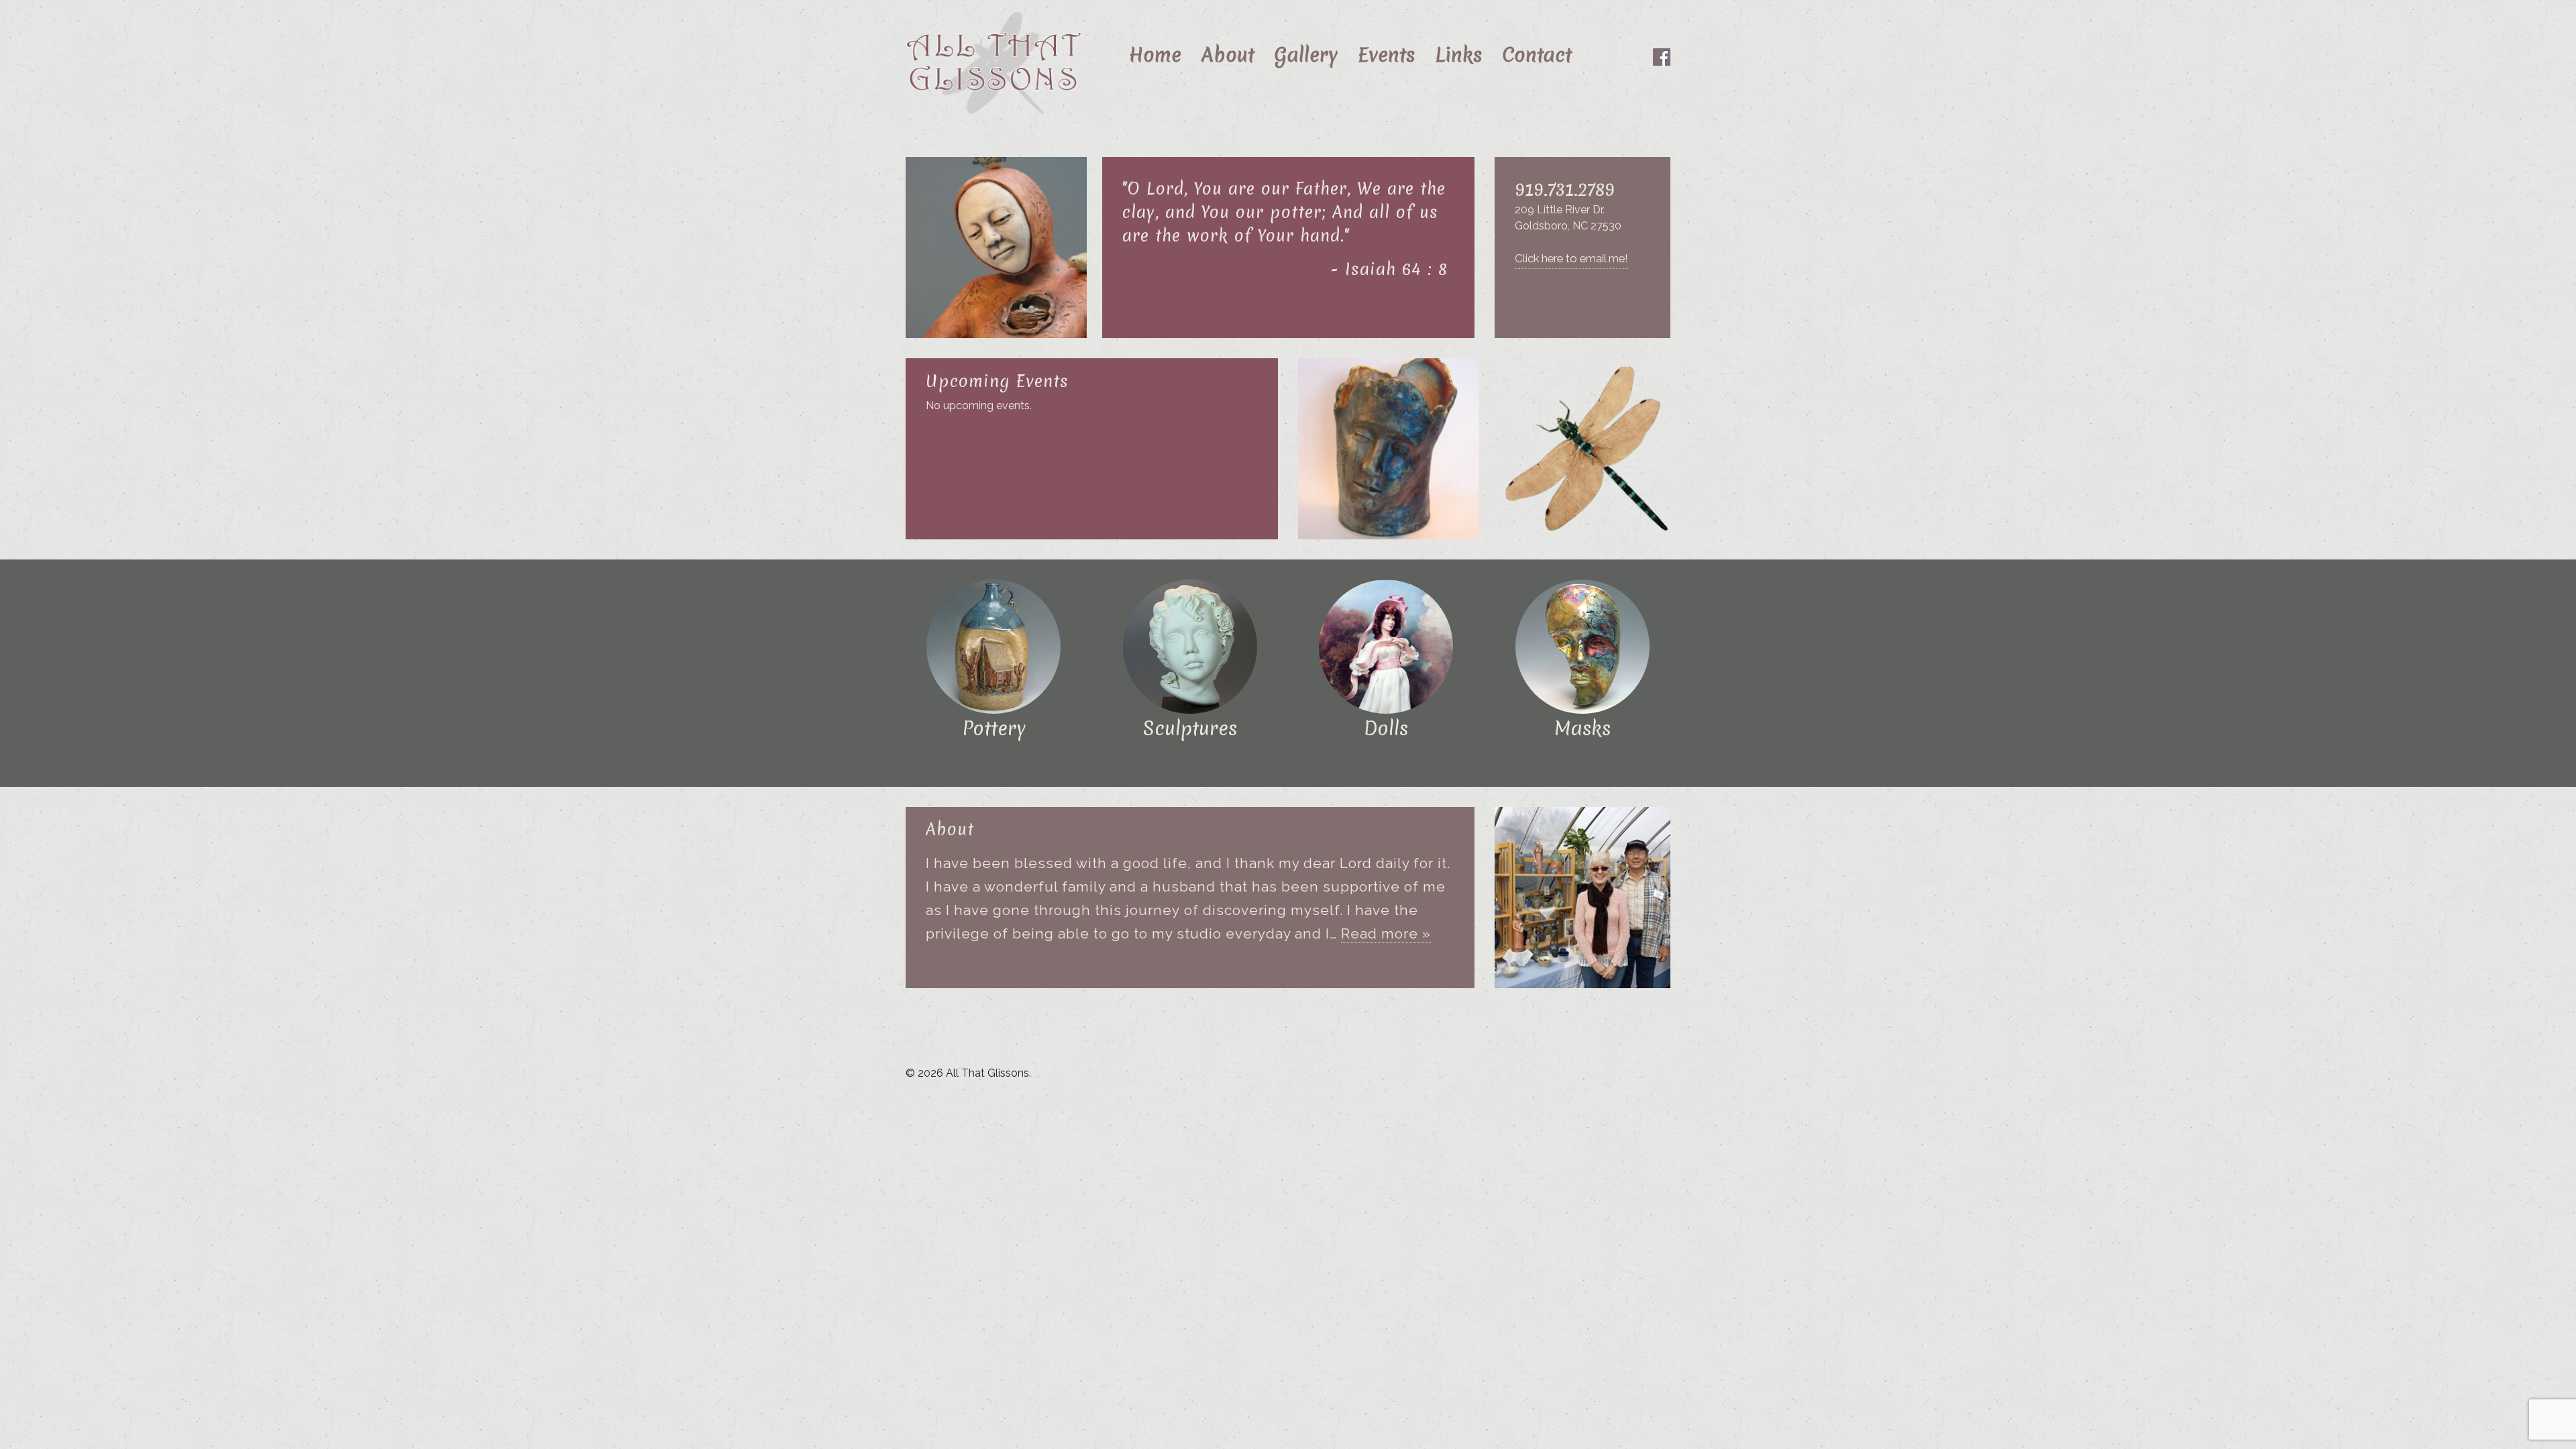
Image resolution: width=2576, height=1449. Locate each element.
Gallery (1306, 55)
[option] (996, 248)
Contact (1537, 55)
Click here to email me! (1571, 258)
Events (1386, 55)
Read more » (1386, 933)
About (1228, 55)
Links (1458, 55)
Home (1155, 55)
